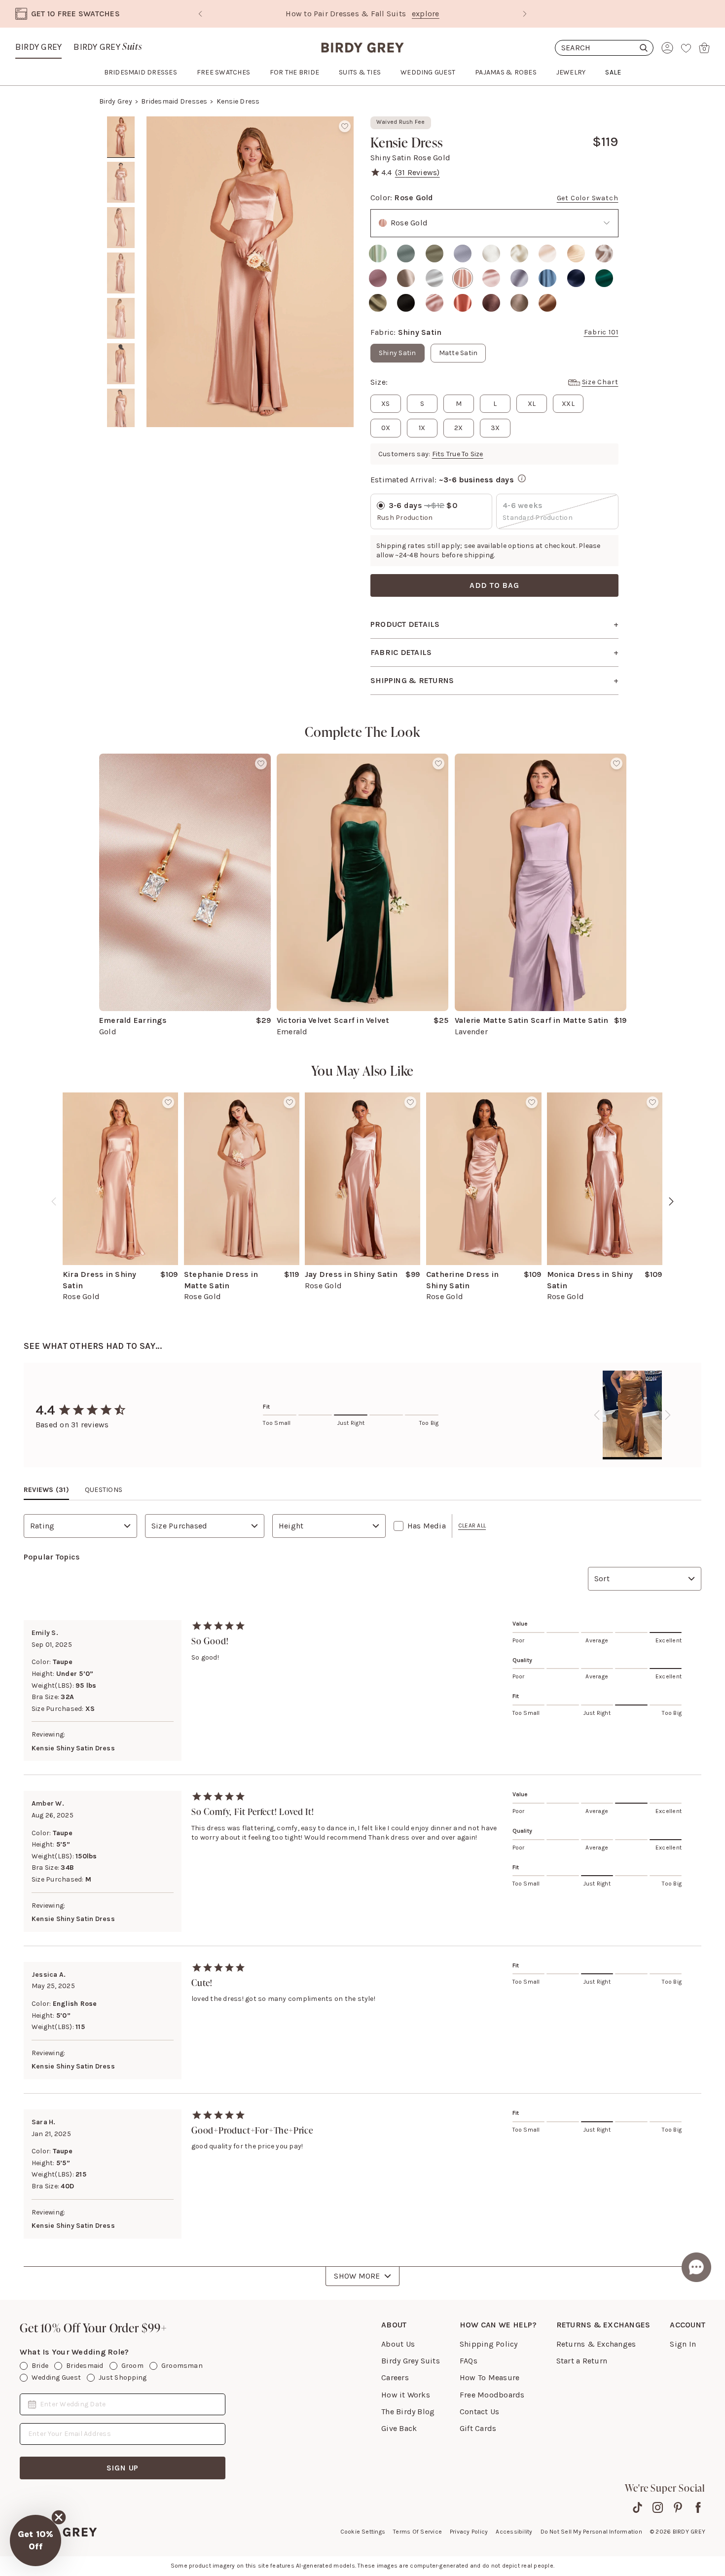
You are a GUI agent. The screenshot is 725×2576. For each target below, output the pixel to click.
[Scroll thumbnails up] (121, 123)
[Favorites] (686, 48)
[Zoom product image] (250, 272)
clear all (472, 1525)
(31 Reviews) (417, 172)
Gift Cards (478, 2428)
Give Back (399, 2428)
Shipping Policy (489, 2344)
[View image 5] (121, 319)
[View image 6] (121, 364)
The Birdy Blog (408, 2412)
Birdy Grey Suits (411, 2361)
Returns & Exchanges (596, 2344)
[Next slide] (525, 14)
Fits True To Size (458, 454)
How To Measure (489, 2377)
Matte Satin (458, 353)
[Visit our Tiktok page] (637, 2507)
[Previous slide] (200, 14)
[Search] (604, 48)
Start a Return (582, 2361)
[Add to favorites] (345, 126)
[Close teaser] (59, 2517)
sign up (123, 2468)
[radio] (378, 254)
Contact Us (479, 2412)
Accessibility (514, 2532)
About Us (398, 2344)
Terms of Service (417, 2532)
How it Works (406, 2395)
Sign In (683, 2344)
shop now (447, 14)
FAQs (469, 2361)
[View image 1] (121, 137)
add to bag (494, 585)
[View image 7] (121, 409)
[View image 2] (121, 182)
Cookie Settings (363, 2532)
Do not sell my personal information (591, 2532)
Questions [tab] (104, 1490)
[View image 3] (121, 228)
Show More (357, 2276)
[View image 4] (121, 273)
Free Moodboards (492, 2395)
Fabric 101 (601, 332)
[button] (36, 2540)
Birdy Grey (38, 47)
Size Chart (600, 382)
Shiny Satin (398, 353)
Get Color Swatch (588, 198)
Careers (395, 2377)
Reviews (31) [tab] (46, 1490)
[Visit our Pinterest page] (678, 2507)
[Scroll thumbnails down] (121, 420)
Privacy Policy (469, 2532)
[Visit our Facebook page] (698, 2507)
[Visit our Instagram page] (658, 2507)
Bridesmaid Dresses (174, 101)
